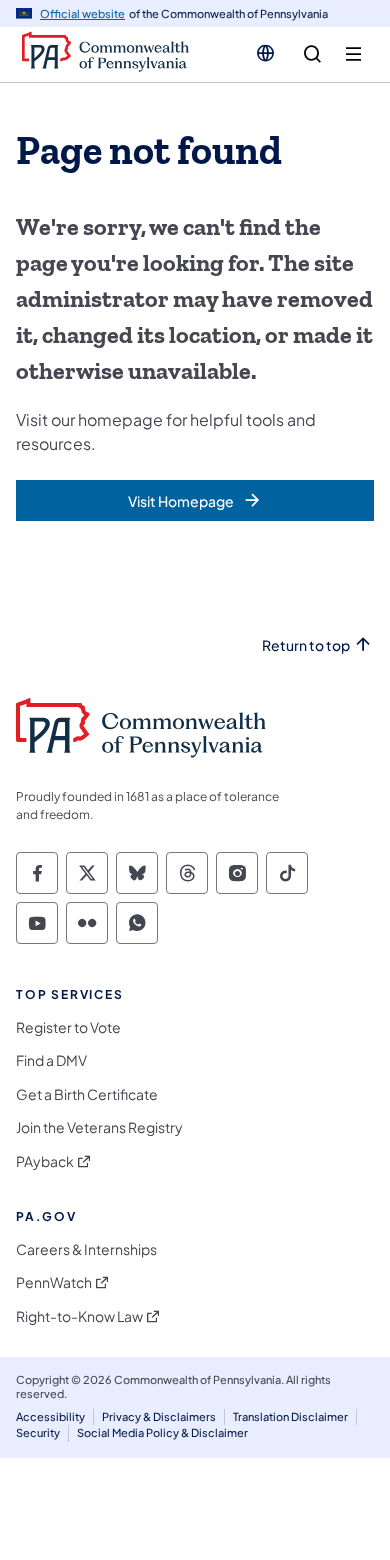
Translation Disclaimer (290, 1416)
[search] (312, 54)
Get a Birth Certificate (87, 1094)
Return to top (306, 645)
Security (38, 1432)
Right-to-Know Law (79, 1316)
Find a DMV (51, 1060)
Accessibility (50, 1416)
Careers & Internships (86, 1249)
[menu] (353, 54)
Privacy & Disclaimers (159, 1416)
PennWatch (54, 1282)
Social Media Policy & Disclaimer (162, 1432)
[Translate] (265, 53)
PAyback (45, 1161)
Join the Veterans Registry (99, 1127)
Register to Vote (68, 1027)
